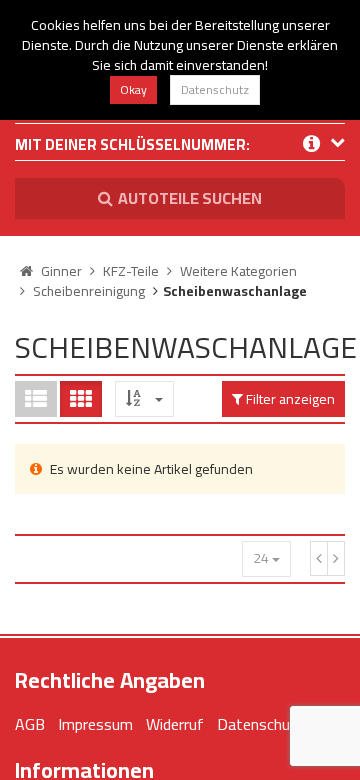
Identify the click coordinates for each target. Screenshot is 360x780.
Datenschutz (215, 89)
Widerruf (175, 724)
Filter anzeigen (289, 399)
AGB (30, 724)
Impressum (95, 724)
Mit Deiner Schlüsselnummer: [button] (132, 146)
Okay (133, 89)
